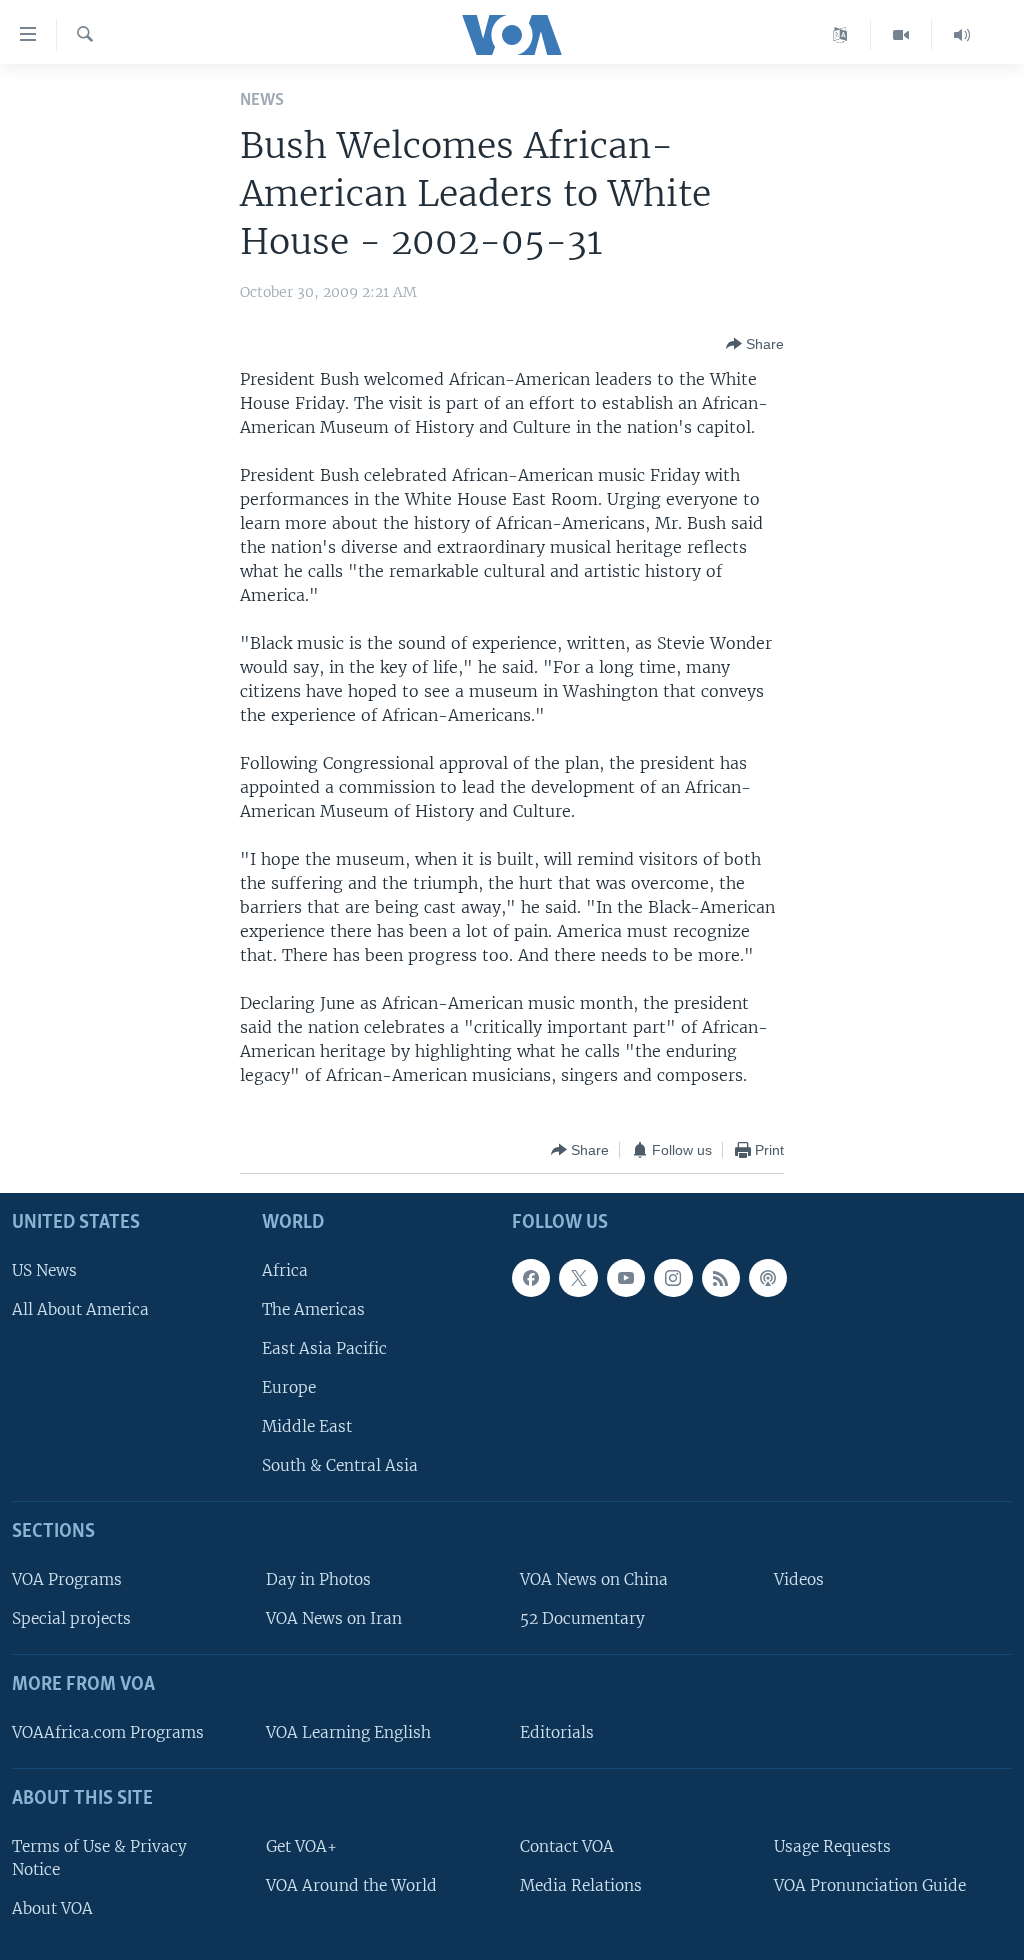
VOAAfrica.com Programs (108, 1732)
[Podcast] (768, 1278)
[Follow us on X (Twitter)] (578, 1278)
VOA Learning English (348, 1732)
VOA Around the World (351, 1885)
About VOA (52, 1908)
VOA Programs (67, 1579)
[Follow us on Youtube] (626, 1278)
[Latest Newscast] (962, 35)
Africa (285, 1270)
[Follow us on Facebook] (531, 1278)
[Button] (755, 344)
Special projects (71, 1619)
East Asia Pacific (324, 1348)
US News (44, 1270)
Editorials (557, 1732)
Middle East (307, 1427)
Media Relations (581, 1885)
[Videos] (901, 35)
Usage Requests (832, 1846)
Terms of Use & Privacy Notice (99, 1858)
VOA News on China (594, 1579)
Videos (799, 1579)
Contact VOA (567, 1846)
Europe (289, 1387)
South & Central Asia (340, 1466)
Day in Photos (318, 1579)
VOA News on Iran (334, 1619)
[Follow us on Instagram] (673, 1278)
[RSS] (721, 1278)
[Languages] (840, 35)
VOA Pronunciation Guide (870, 1885)
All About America (80, 1309)
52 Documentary (582, 1619)
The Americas (313, 1309)
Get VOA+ (301, 1846)
